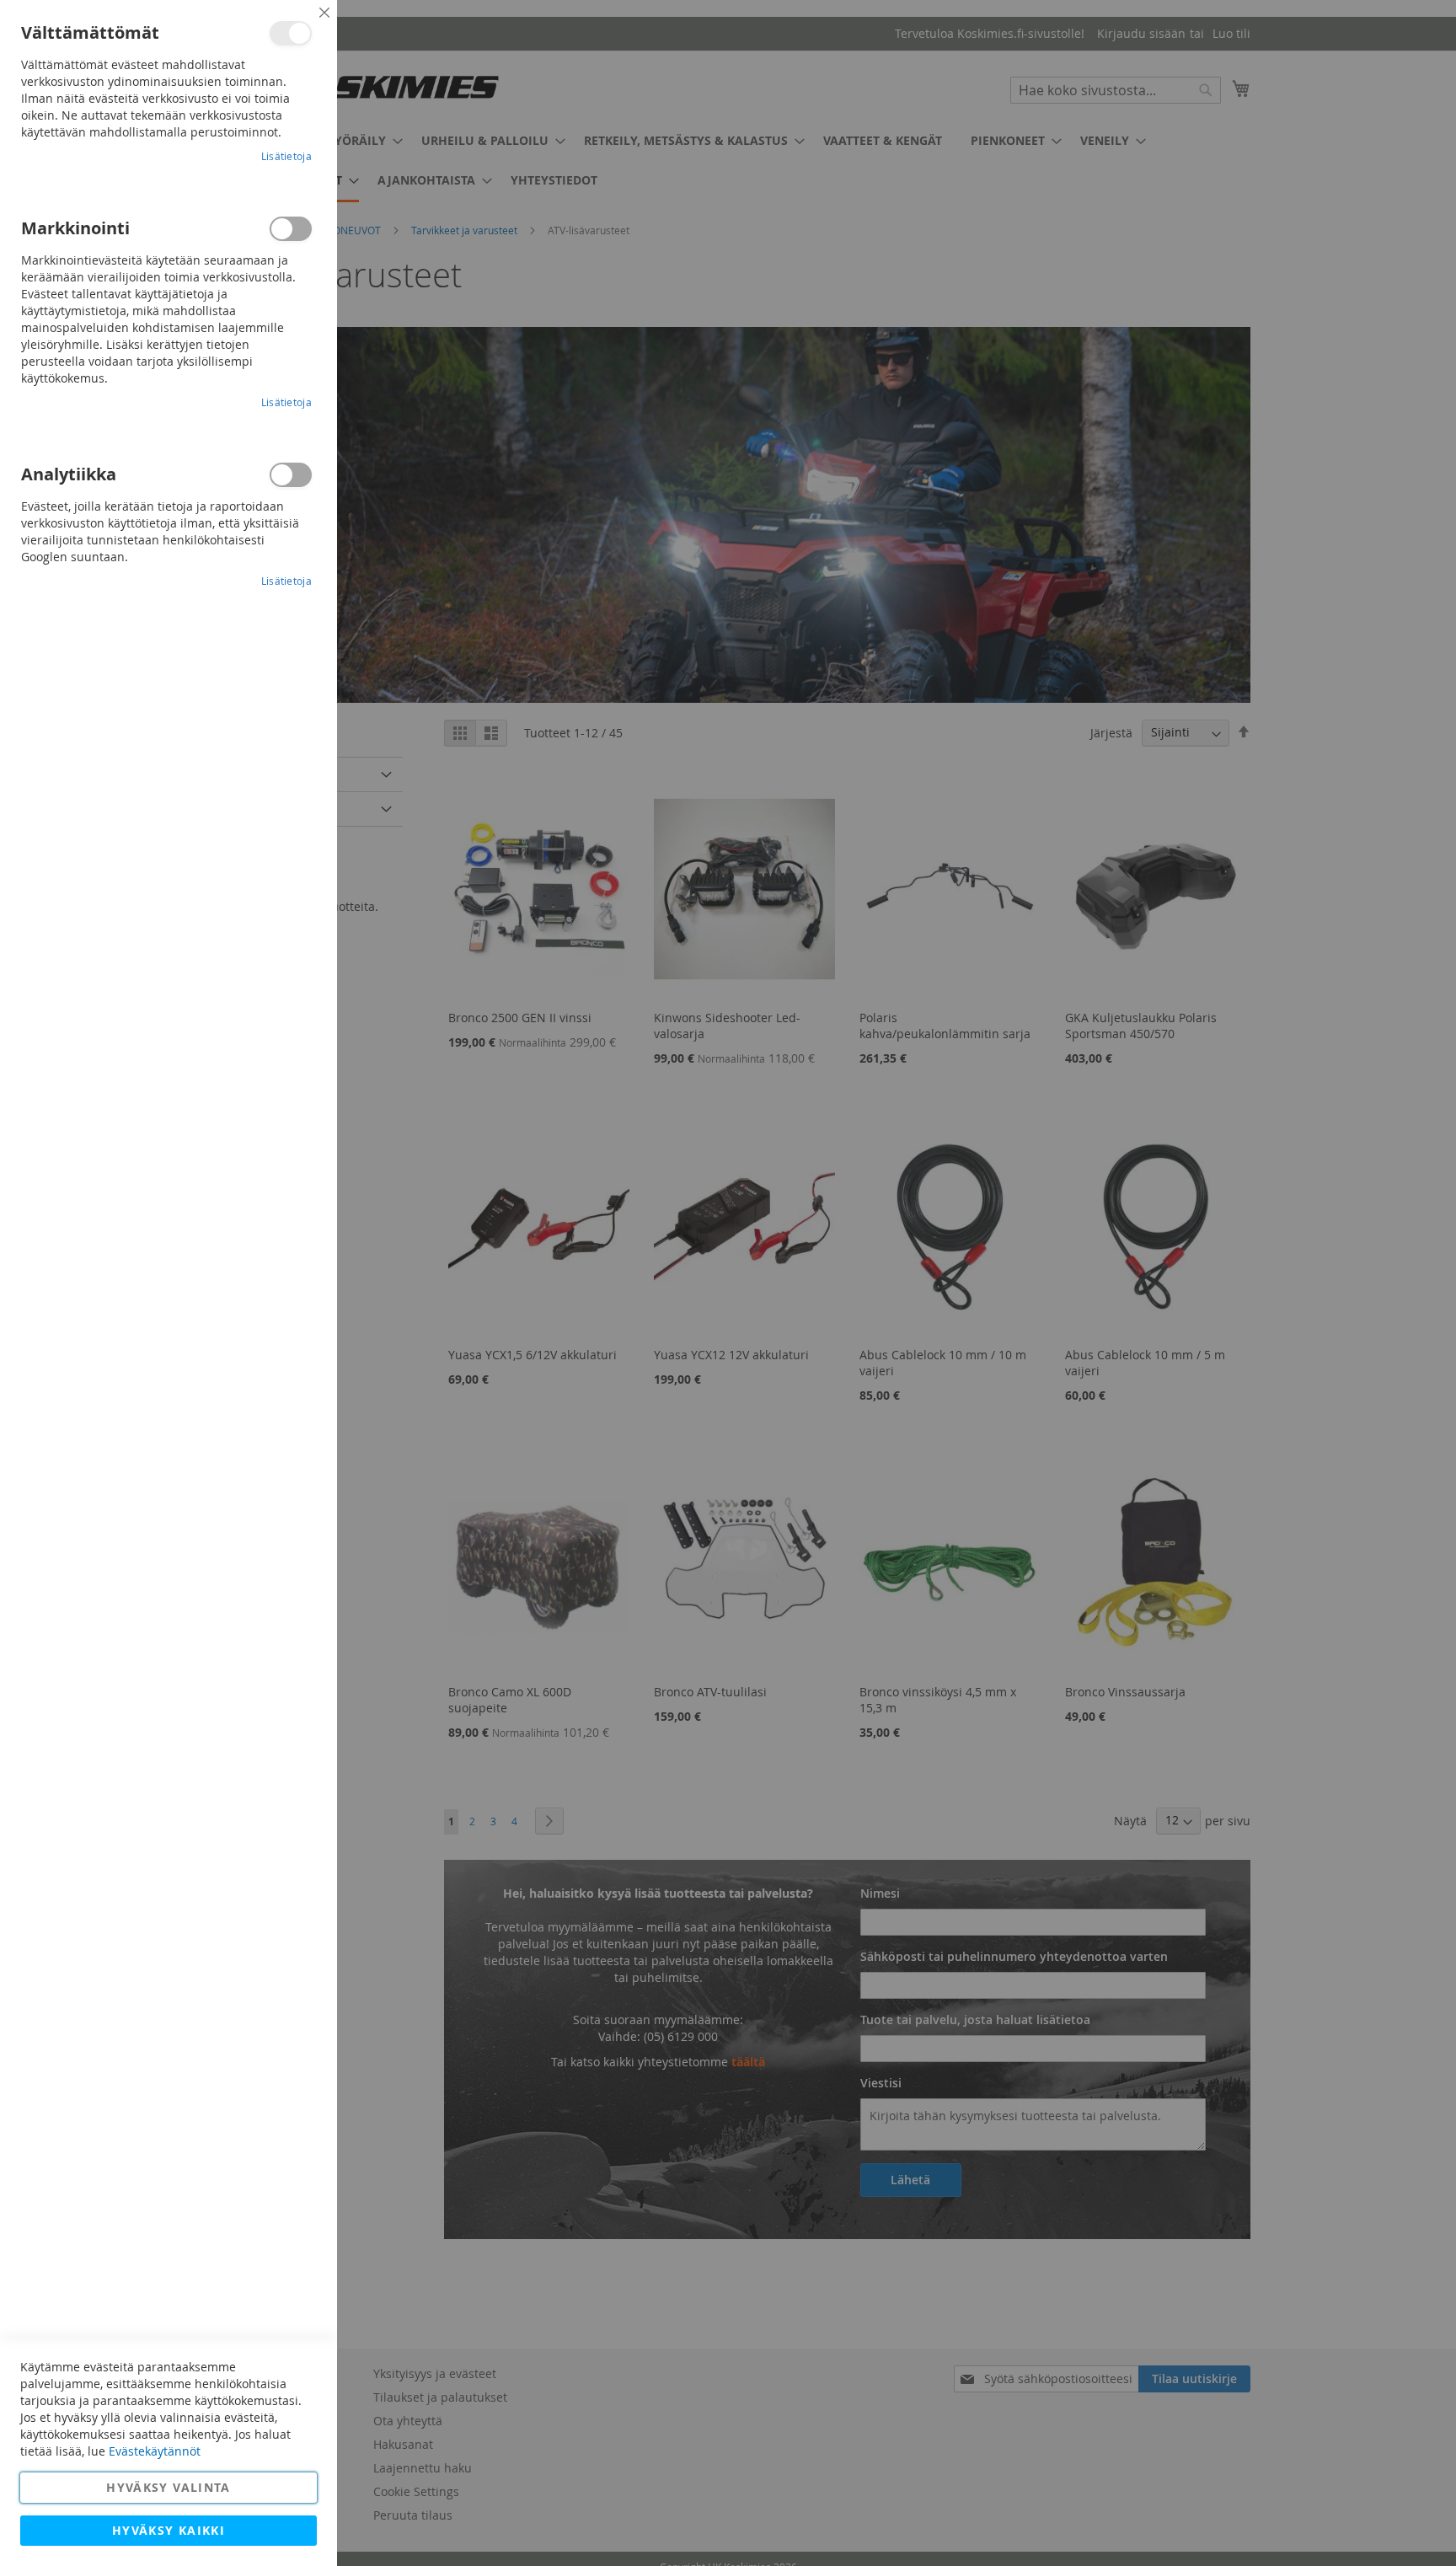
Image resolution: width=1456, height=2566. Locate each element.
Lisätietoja (286, 156)
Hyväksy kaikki (169, 2530)
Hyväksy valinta (168, 2487)
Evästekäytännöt (155, 2451)
